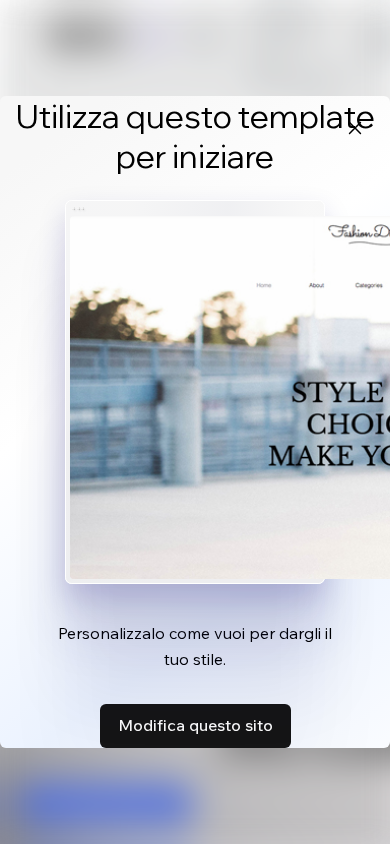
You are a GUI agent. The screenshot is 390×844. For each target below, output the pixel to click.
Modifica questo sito (195, 725)
